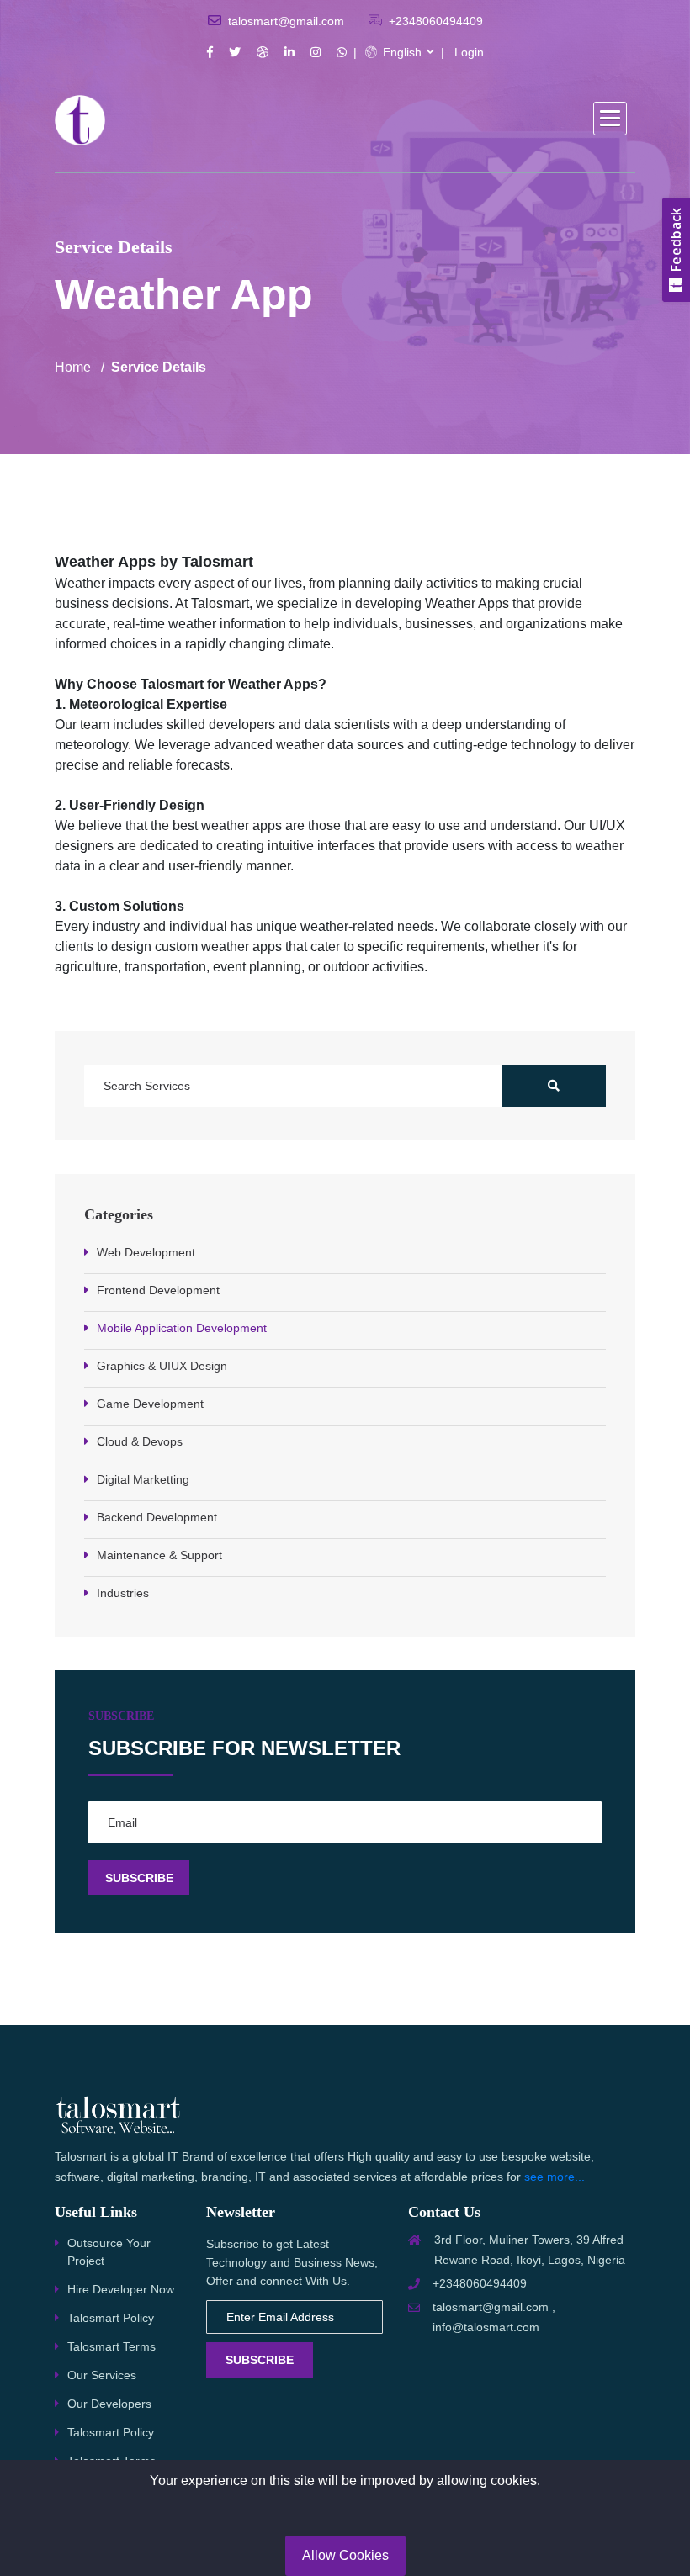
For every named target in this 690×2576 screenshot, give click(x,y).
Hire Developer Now (121, 2289)
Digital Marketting (143, 1479)
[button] (610, 119)
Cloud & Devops (140, 1441)
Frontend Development (158, 1290)
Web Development (146, 1252)
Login (469, 52)
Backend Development (157, 1517)
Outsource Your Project (109, 2252)
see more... (555, 2177)
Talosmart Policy (111, 2318)
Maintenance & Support (159, 1555)
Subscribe (260, 2360)
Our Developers (109, 2404)
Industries (123, 1593)
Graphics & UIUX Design (162, 1366)
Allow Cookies (345, 2555)
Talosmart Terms (111, 2346)
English (401, 52)
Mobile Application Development (182, 1328)
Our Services (102, 2375)
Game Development (150, 1404)
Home (73, 367)
